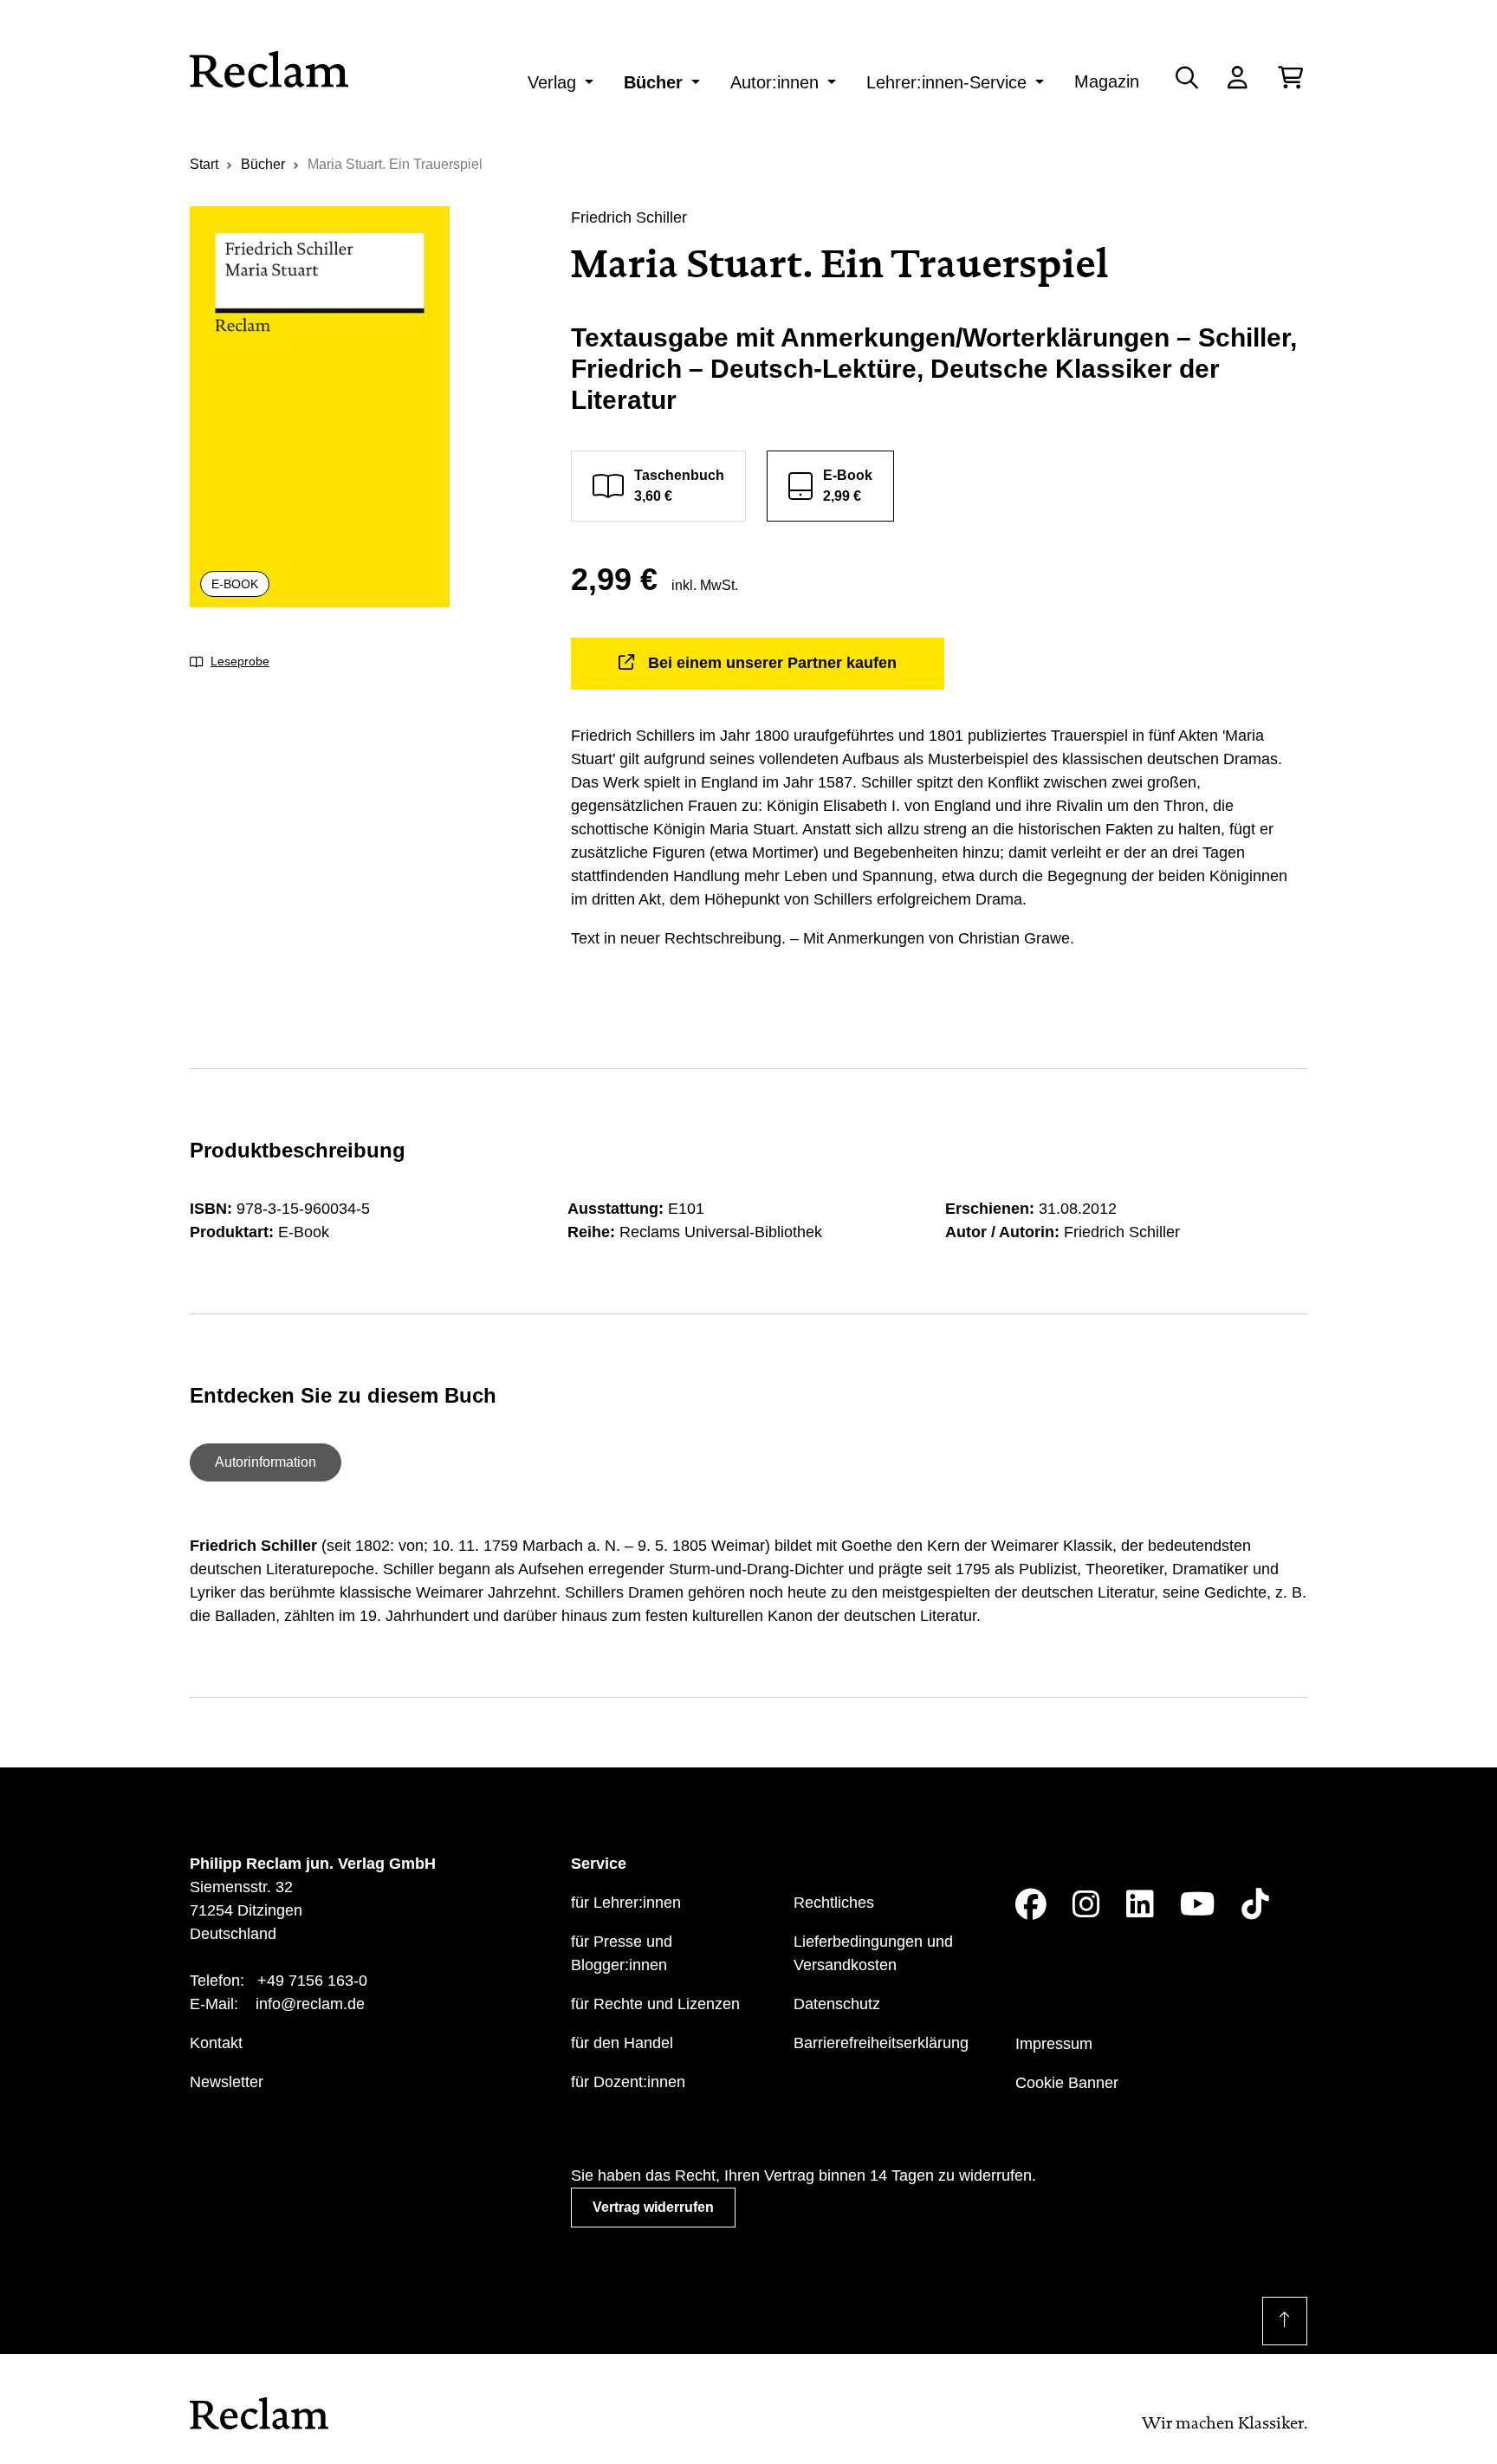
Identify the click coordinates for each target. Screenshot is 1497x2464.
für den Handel (622, 2043)
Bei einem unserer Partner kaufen (772, 663)
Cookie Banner (1067, 2083)
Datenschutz (837, 2004)
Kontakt (216, 2043)
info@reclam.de (310, 2004)
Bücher (653, 82)
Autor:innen (774, 82)
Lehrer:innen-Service (946, 82)
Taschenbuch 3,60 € (679, 486)
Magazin (1107, 81)
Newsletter (227, 2082)
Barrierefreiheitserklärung (881, 2043)
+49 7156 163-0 (312, 1981)
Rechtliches (834, 1903)
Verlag (552, 82)
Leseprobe (240, 661)
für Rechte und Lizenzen (655, 2004)
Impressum (1054, 2044)
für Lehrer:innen (626, 1903)
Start (204, 164)
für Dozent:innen (628, 2082)
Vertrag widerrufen (653, 2207)
